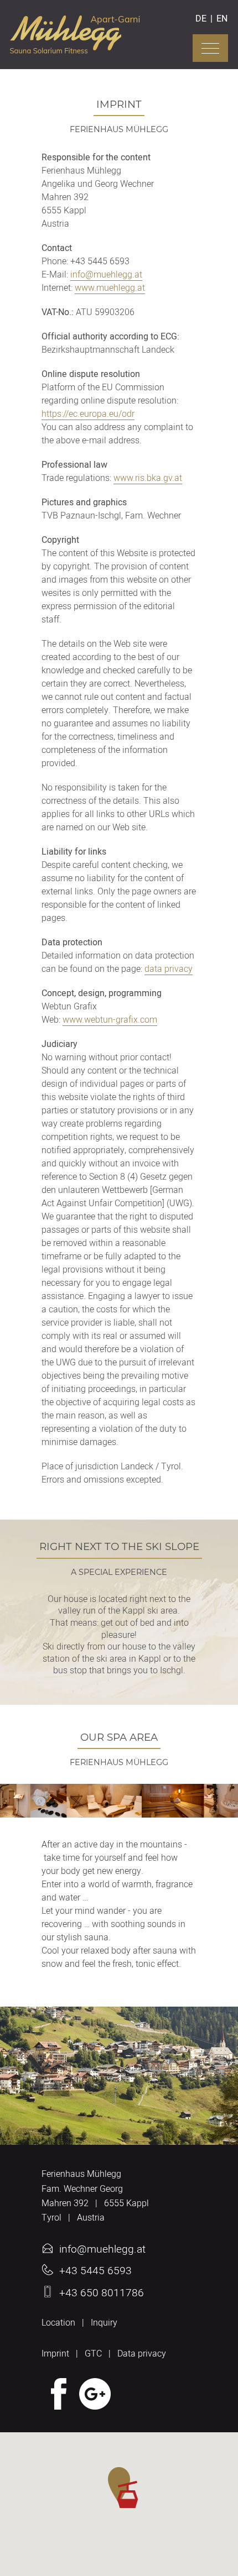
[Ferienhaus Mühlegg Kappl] (75, 48)
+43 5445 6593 (95, 2271)
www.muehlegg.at (110, 289)
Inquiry (104, 2323)
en (222, 19)
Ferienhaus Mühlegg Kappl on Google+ (95, 2394)
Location (58, 2323)
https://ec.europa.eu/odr (88, 415)
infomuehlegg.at (106, 276)
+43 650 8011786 (102, 2293)
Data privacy (142, 2354)
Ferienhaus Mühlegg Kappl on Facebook (58, 2394)
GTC (93, 2354)
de (201, 19)
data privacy (169, 970)
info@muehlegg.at (102, 2249)
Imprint (55, 2354)
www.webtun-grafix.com (110, 1021)
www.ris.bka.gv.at (148, 479)
